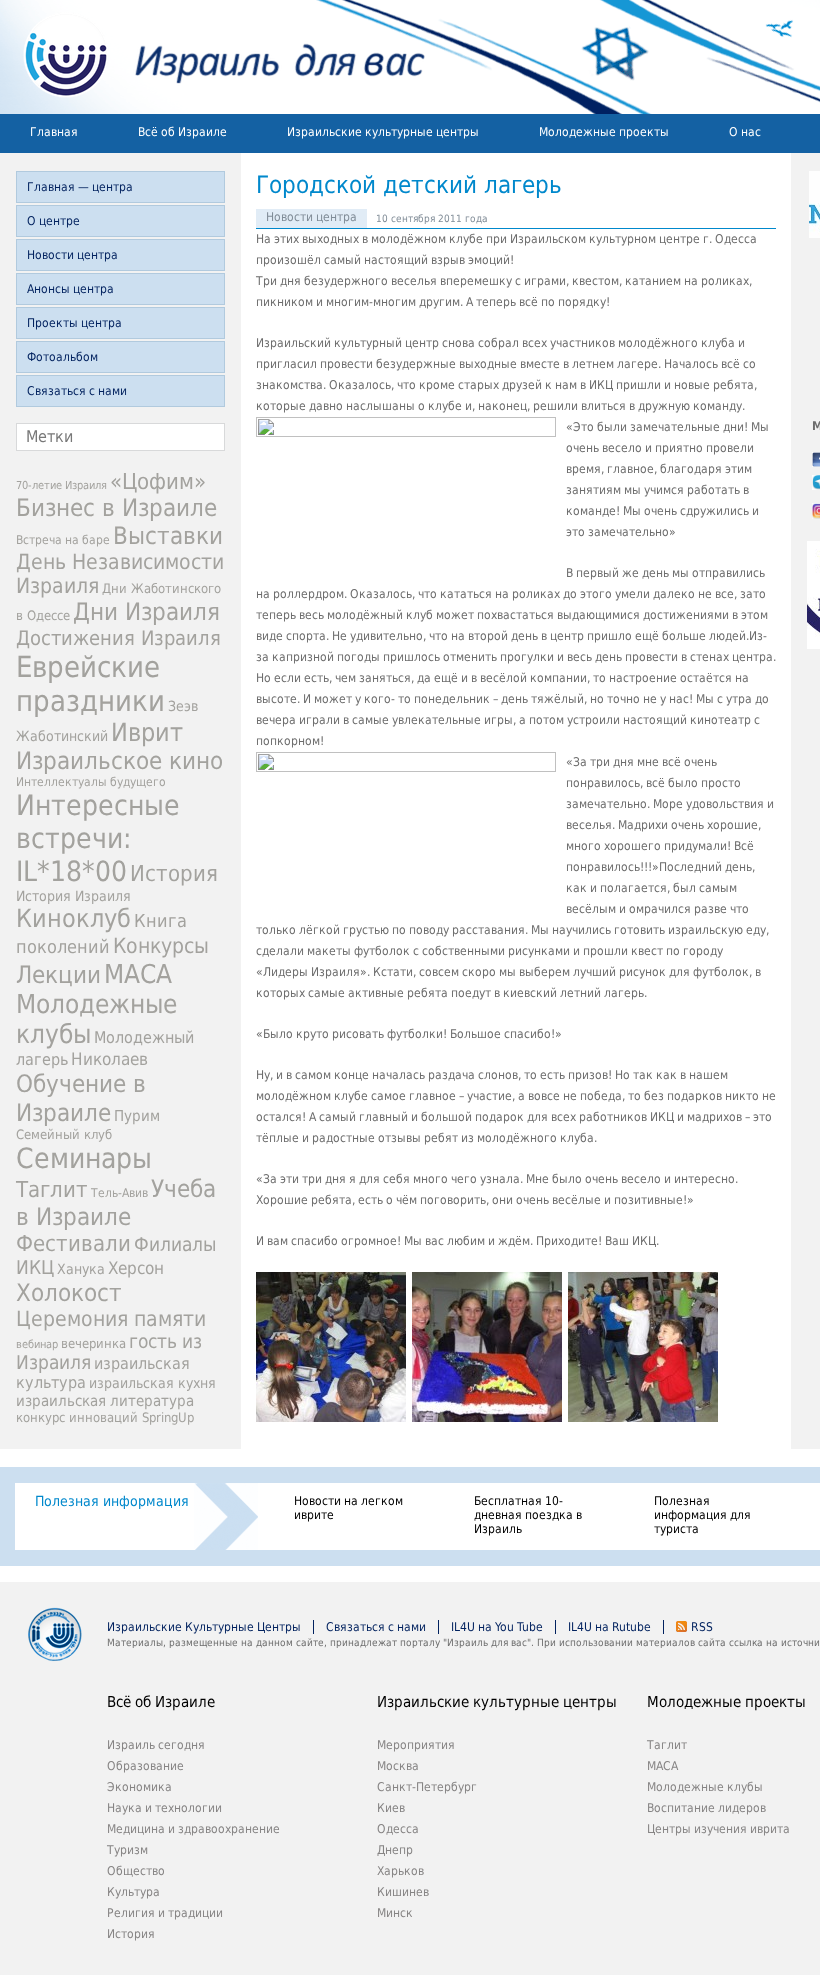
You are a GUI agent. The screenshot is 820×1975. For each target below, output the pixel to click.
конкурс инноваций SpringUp (105, 1417)
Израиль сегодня (156, 1745)
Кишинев (403, 1892)
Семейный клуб (64, 1134)
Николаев (109, 1059)
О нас (745, 132)
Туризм (127, 1850)
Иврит (147, 732)
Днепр (395, 1850)
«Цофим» (158, 481)
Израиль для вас (212, 57)
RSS (702, 1627)
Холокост (69, 1293)
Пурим (137, 1116)
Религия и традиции (165, 1913)
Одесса (398, 1829)
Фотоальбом (62, 357)
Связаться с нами (77, 391)
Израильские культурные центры (383, 132)
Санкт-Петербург (427, 1787)
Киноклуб (73, 918)
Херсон (136, 1268)
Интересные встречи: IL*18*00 (98, 838)
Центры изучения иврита (718, 1829)
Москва (398, 1766)
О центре (53, 221)
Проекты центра (74, 323)
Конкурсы (161, 945)
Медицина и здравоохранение (193, 1829)
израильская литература (105, 1401)
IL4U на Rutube (609, 1627)
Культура (133, 1892)
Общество (136, 1871)
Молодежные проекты (604, 132)
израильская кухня (152, 1383)
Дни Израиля (146, 612)
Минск (395, 1913)
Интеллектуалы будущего (91, 782)
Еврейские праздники (90, 684)
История (174, 873)
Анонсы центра (70, 289)
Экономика (139, 1787)
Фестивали (73, 1243)
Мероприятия (416, 1745)
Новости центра (72, 255)
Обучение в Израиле (81, 1098)
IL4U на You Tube (497, 1627)
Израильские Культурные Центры (204, 1627)
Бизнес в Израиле (116, 508)
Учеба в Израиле (116, 1203)
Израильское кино (119, 761)
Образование (145, 1766)
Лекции (58, 975)
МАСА (138, 973)
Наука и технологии (164, 1808)
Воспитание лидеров (706, 1808)
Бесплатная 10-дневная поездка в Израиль (528, 1515)
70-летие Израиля (61, 485)
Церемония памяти (111, 1319)
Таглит (52, 1189)
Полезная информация (112, 1501)
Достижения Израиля (118, 638)
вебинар (37, 1344)
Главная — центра (80, 187)
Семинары (84, 1158)
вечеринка (93, 1343)
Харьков (400, 1871)
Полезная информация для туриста (702, 1515)
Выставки (168, 536)
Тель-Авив (119, 1193)
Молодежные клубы (705, 1787)
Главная (54, 132)
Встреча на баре (63, 540)
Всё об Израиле (182, 132)
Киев (391, 1808)
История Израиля (73, 896)
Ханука (81, 1269)
